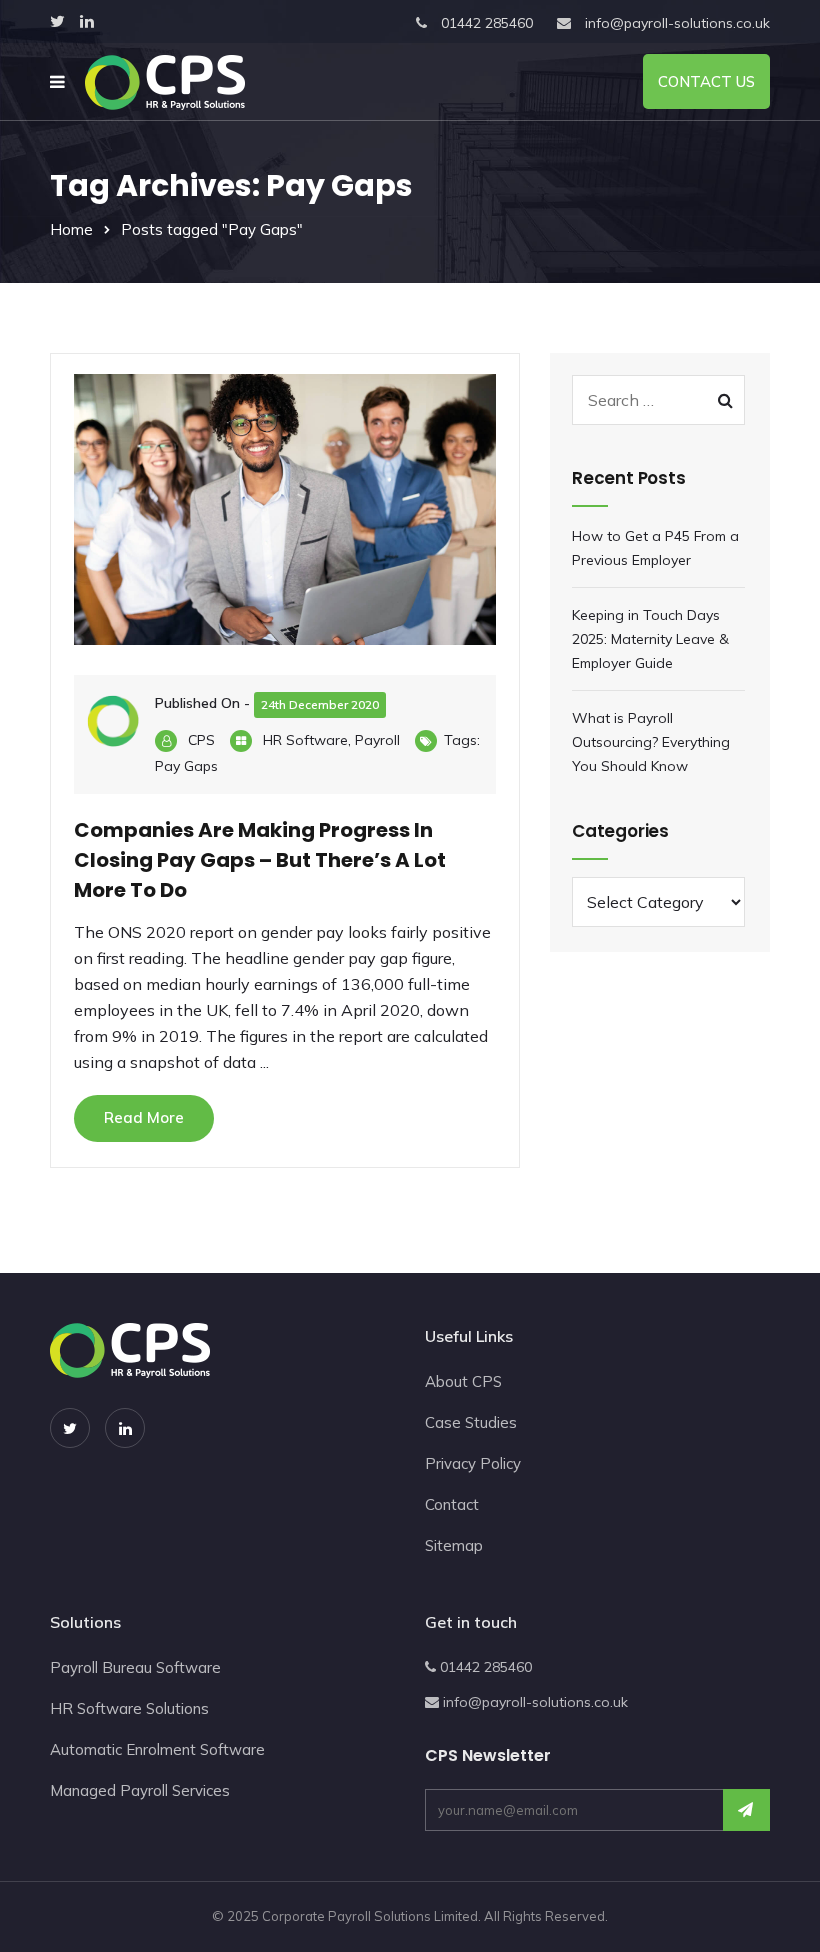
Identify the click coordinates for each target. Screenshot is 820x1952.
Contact (452, 1504)
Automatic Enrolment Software (157, 1749)
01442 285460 (487, 23)
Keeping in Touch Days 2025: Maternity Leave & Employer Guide (650, 639)
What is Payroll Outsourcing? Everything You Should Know (651, 742)
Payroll (377, 740)
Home (71, 229)
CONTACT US (706, 81)
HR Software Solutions (129, 1708)
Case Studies (471, 1422)
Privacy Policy (473, 1463)
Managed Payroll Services (140, 1790)
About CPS (463, 1381)
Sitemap (454, 1545)
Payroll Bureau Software (135, 1667)
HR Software (305, 740)
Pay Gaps (186, 766)
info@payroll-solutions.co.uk (677, 23)
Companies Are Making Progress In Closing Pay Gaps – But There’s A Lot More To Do (260, 860)
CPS (201, 740)
